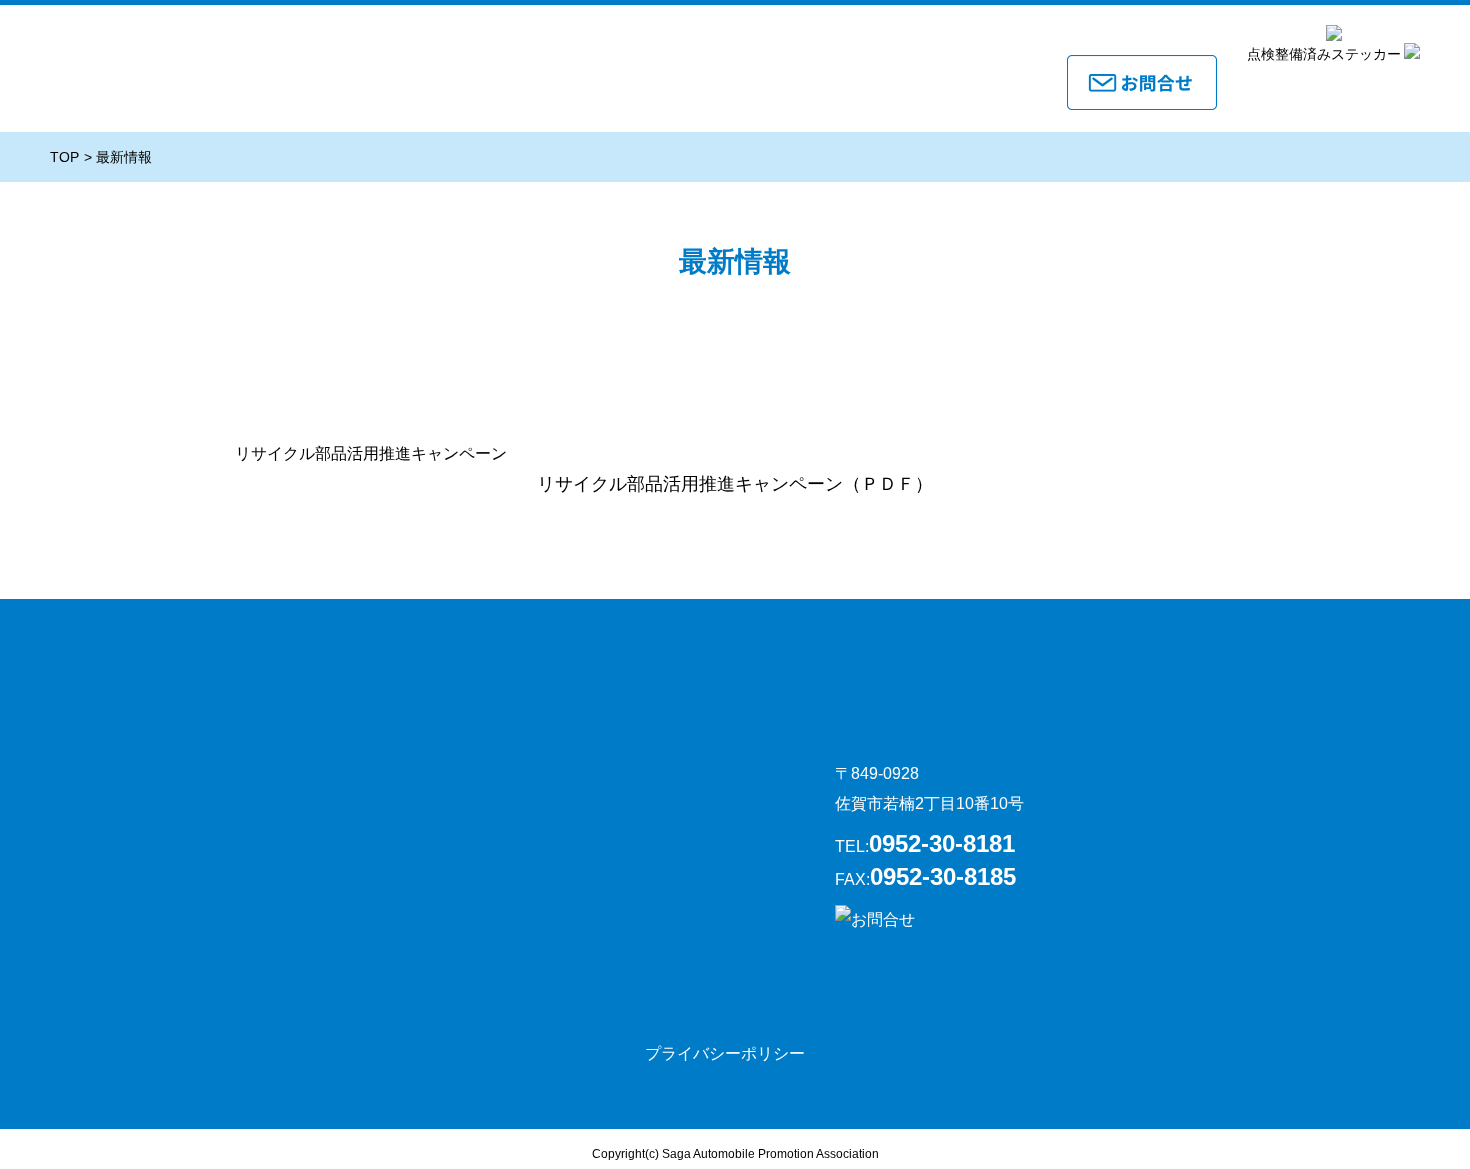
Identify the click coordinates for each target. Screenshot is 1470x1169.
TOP (64, 157)
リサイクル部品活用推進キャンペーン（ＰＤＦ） (735, 484)
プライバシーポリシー (725, 1053)
